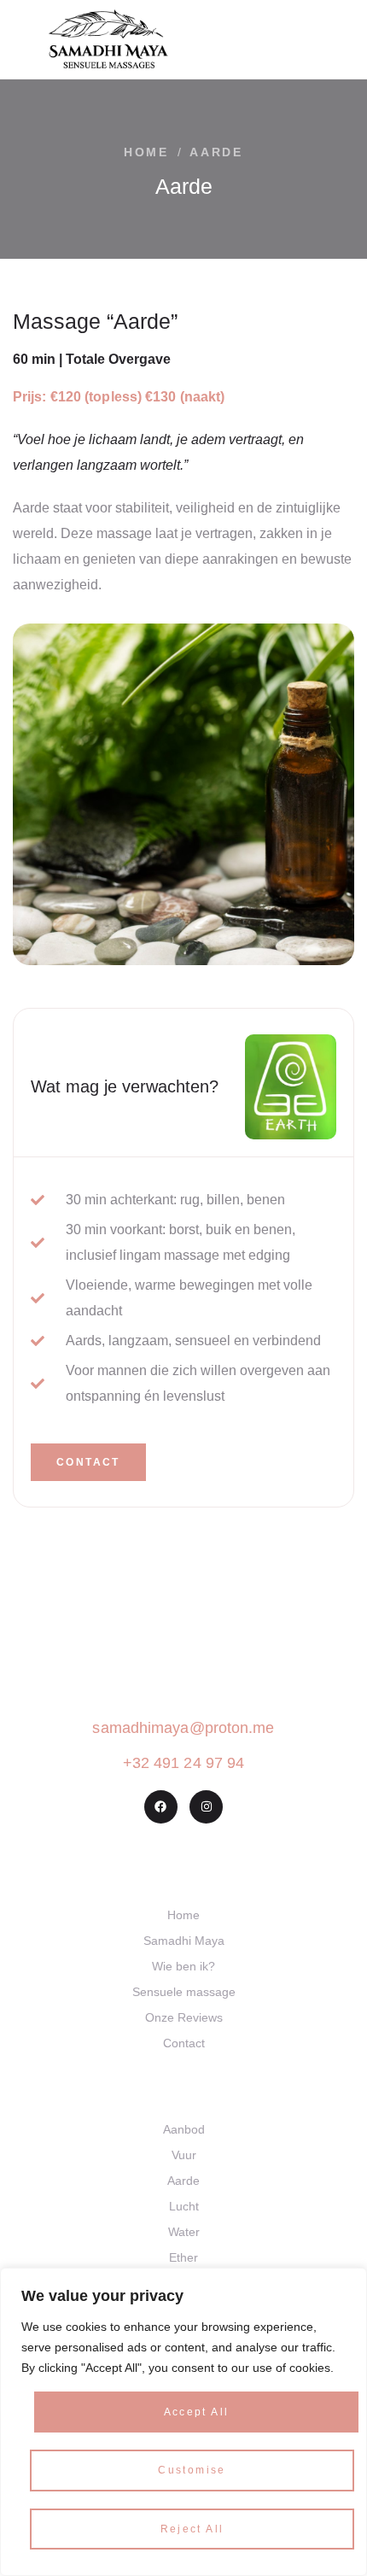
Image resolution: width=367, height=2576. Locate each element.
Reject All (192, 2529)
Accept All (197, 2412)
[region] (183, 2422)
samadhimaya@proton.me (183, 1728)
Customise (192, 2470)
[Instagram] (206, 1807)
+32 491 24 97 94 (184, 1763)
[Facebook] (161, 1807)
